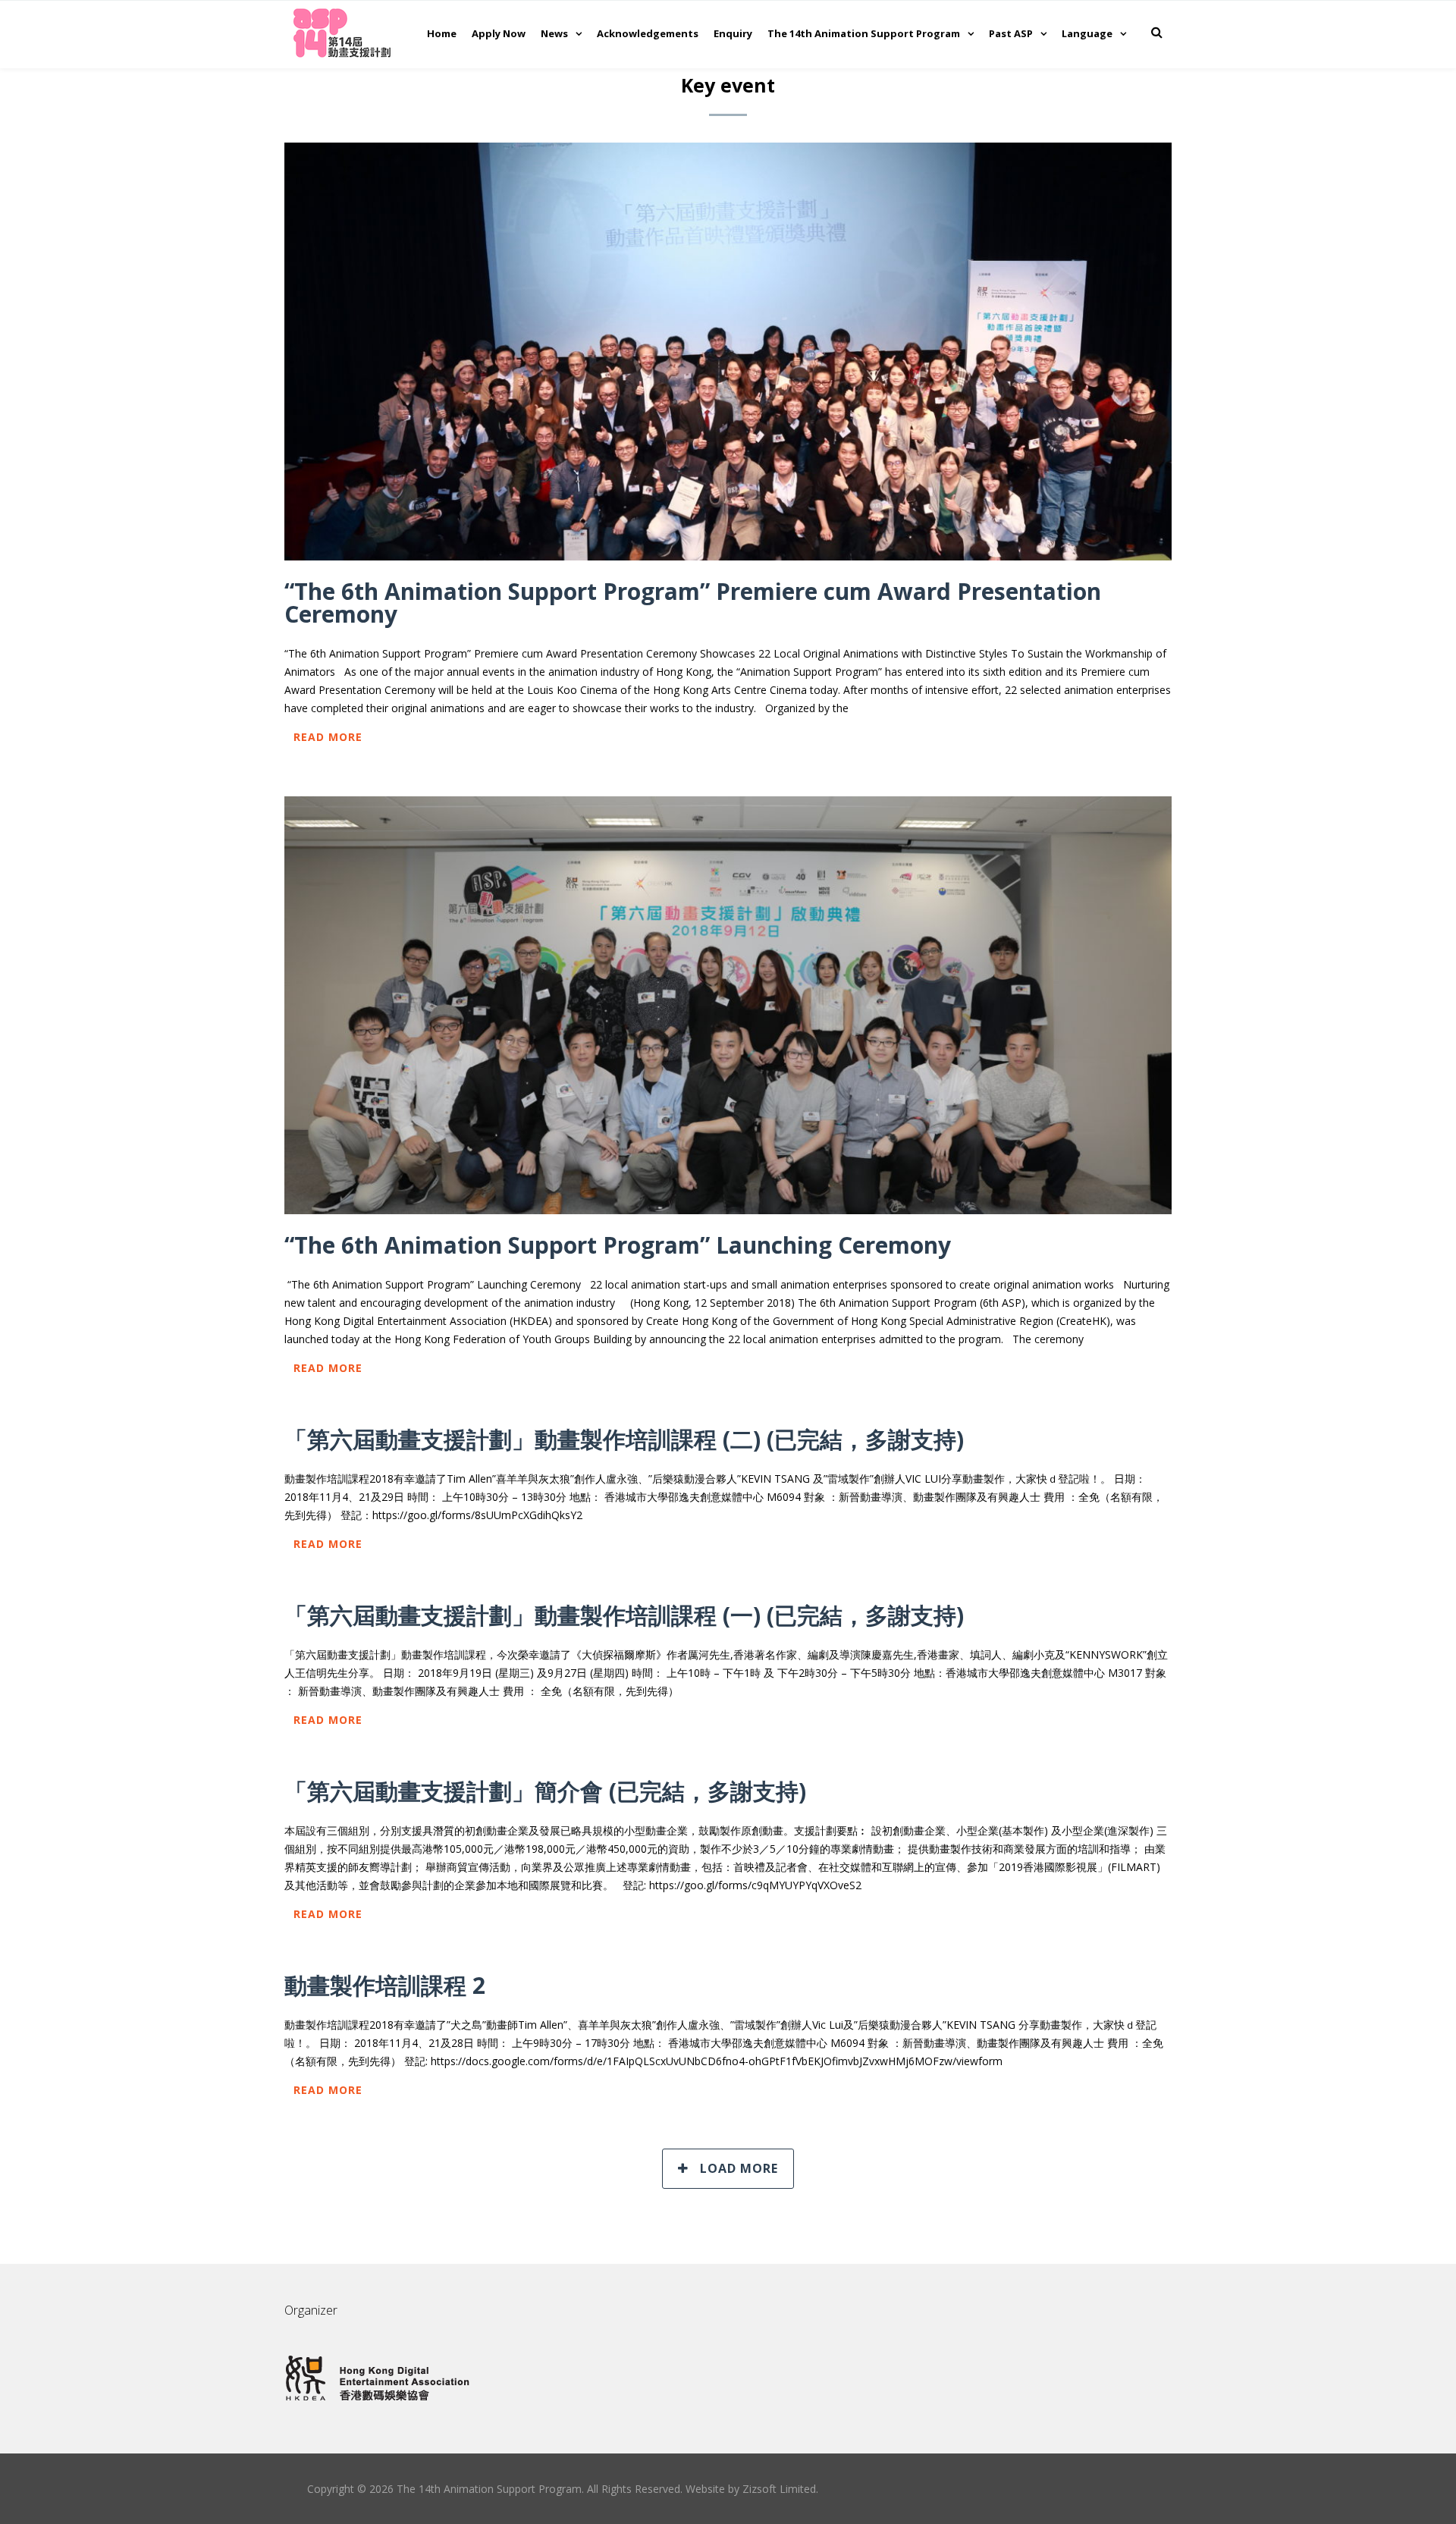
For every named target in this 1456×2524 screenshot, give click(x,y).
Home (442, 33)
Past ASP (1011, 33)
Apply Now (499, 33)
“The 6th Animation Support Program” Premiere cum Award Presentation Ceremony (693, 603)
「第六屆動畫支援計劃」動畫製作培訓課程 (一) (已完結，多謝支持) (624, 1615)
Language (1087, 33)
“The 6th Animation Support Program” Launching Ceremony (618, 1245)
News (554, 33)
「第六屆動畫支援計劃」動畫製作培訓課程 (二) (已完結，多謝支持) (624, 1439)
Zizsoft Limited (779, 2489)
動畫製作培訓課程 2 (385, 1985)
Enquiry (733, 33)
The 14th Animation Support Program (864, 33)
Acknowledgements (648, 33)
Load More (739, 2168)
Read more (328, 737)
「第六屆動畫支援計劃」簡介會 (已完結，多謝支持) (545, 1791)
